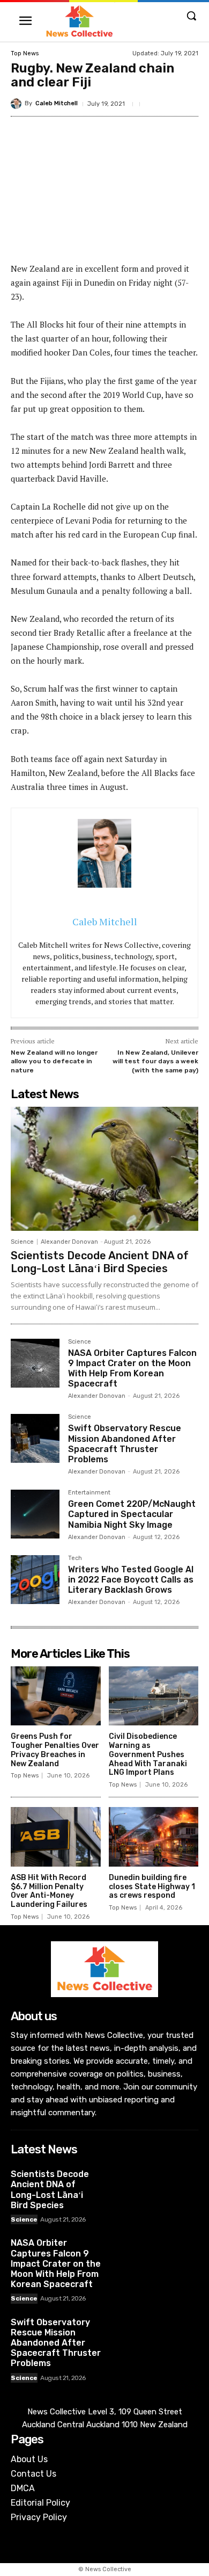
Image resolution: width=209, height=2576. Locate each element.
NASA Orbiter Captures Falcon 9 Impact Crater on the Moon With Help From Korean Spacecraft (132, 1369)
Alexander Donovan (69, 1242)
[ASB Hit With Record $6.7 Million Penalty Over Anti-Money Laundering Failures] (56, 1837)
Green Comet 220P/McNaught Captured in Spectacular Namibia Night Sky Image (132, 1514)
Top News (25, 53)
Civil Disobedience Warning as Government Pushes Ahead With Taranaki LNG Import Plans (148, 1754)
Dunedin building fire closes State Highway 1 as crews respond (152, 1887)
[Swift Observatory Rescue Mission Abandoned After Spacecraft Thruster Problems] (35, 1438)
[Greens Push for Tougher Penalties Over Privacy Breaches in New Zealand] (56, 1696)
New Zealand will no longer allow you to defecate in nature (54, 1061)
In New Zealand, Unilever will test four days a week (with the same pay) (155, 1061)
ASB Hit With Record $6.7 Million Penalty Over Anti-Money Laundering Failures (49, 1891)
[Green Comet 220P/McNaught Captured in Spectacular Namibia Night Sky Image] (35, 1514)
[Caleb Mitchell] (18, 104)
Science (22, 1242)
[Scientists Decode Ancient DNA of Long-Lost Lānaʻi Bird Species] (104, 1169)
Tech (75, 1558)
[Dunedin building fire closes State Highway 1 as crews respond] (154, 1837)
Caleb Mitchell (57, 103)
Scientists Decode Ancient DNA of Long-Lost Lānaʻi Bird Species (100, 1262)
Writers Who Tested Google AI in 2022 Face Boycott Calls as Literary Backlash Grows (131, 1580)
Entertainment (89, 1493)
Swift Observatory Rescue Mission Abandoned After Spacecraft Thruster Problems (125, 1444)
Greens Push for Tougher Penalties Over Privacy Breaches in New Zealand (55, 1750)
